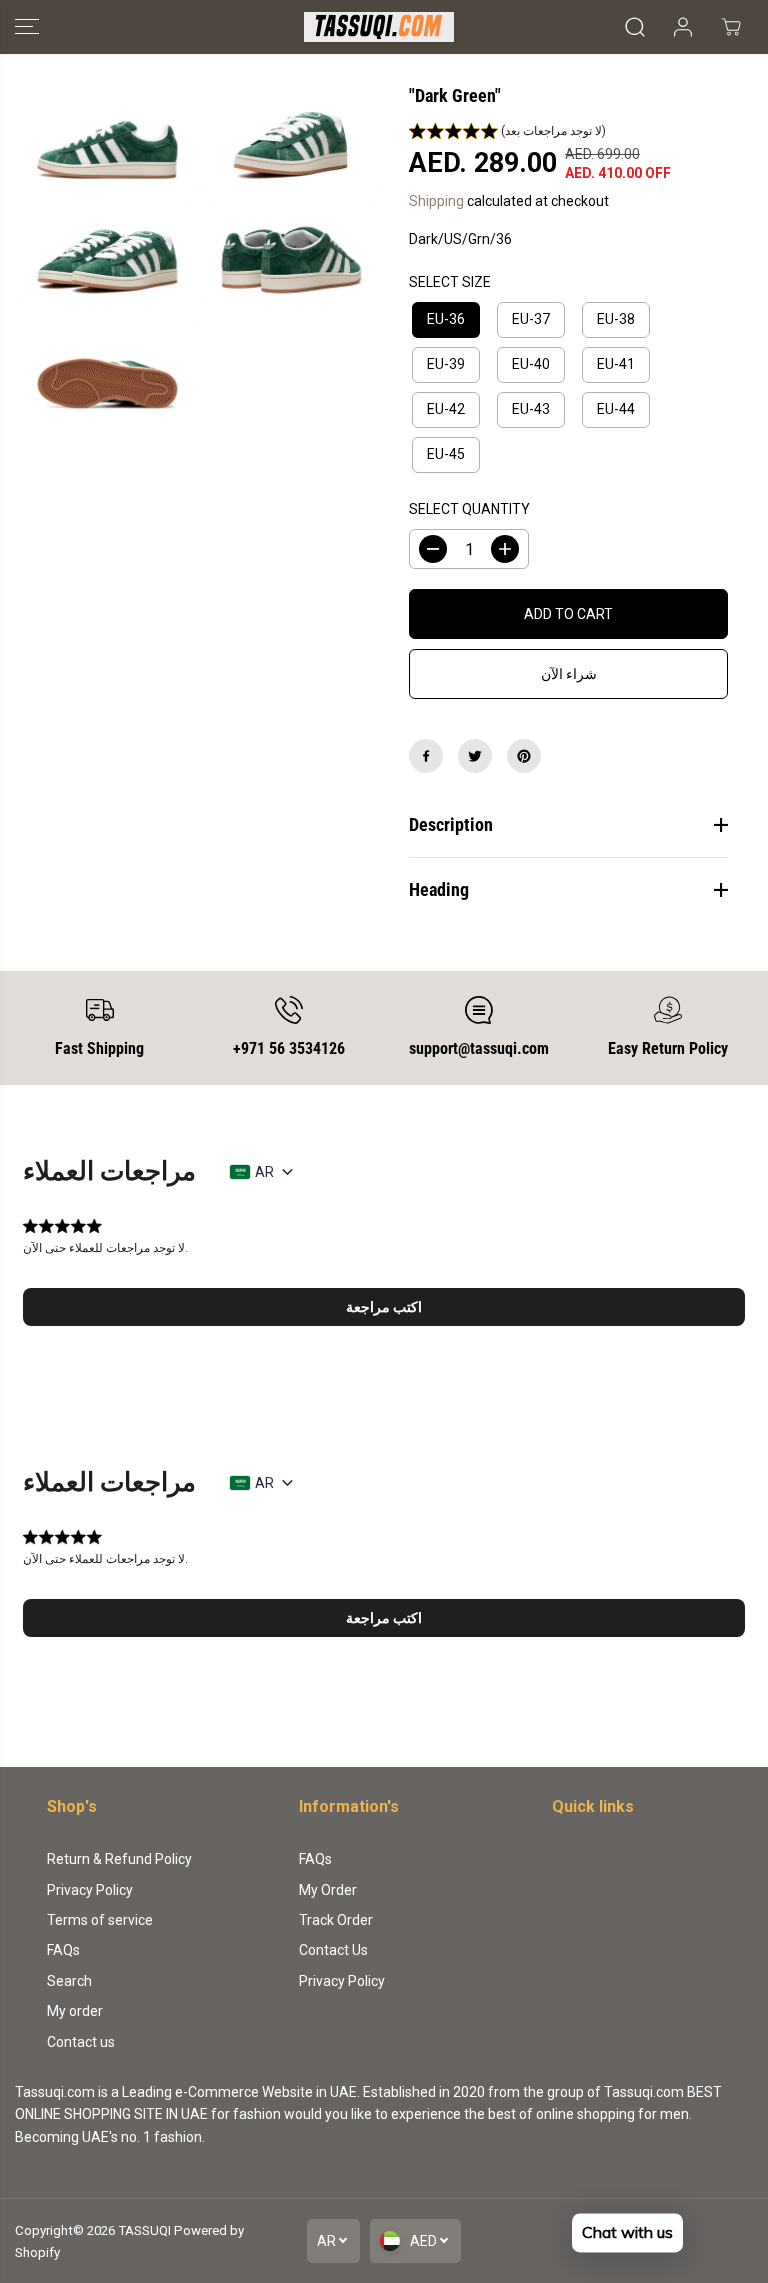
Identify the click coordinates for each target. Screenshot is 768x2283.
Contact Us (333, 1950)
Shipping (436, 201)
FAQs (63, 1950)
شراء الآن (569, 674)
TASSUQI (144, 2230)
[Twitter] (475, 756)
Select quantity (469, 509)
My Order (328, 1890)
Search (69, 1981)
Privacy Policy (90, 1890)
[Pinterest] (524, 756)
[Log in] (683, 27)
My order (75, 2011)
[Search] (635, 27)
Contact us (81, 2042)
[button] (27, 27)
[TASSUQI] (379, 27)
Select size (450, 282)
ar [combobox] (264, 1172)
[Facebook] (426, 756)
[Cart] (731, 27)
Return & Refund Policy (119, 1859)
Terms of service (100, 1920)
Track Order (336, 1920)
